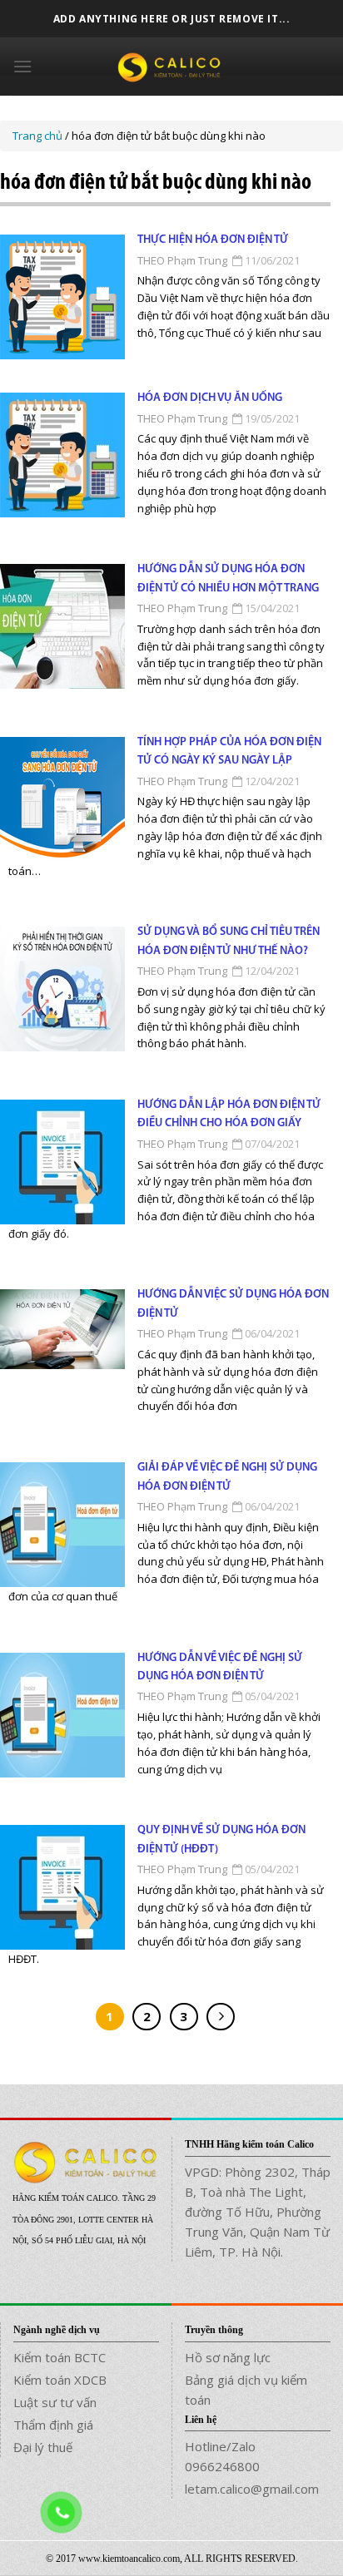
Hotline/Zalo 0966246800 (222, 2456)
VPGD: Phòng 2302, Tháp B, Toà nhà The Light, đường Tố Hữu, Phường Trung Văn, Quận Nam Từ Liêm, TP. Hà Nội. (258, 2212)
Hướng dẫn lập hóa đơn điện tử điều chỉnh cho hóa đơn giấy (229, 1114)
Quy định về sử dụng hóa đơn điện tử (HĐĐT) (221, 1839)
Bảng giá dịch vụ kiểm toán (246, 2390)
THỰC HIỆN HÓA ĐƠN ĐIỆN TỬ (213, 240)
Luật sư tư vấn (55, 2402)
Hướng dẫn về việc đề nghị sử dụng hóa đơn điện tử (220, 1667)
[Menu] (22, 66)
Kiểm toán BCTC (60, 2357)
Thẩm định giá (53, 2425)
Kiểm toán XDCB (60, 2380)
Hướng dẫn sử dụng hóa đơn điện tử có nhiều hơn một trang (228, 578)
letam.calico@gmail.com (252, 2489)
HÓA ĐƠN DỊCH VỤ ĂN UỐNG (210, 398)
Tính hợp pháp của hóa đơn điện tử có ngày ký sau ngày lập (229, 752)
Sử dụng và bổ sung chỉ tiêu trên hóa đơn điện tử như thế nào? (229, 941)
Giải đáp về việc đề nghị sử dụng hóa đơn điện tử (227, 1477)
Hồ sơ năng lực (228, 2357)
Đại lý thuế (43, 2447)
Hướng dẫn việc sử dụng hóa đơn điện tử (233, 1304)
